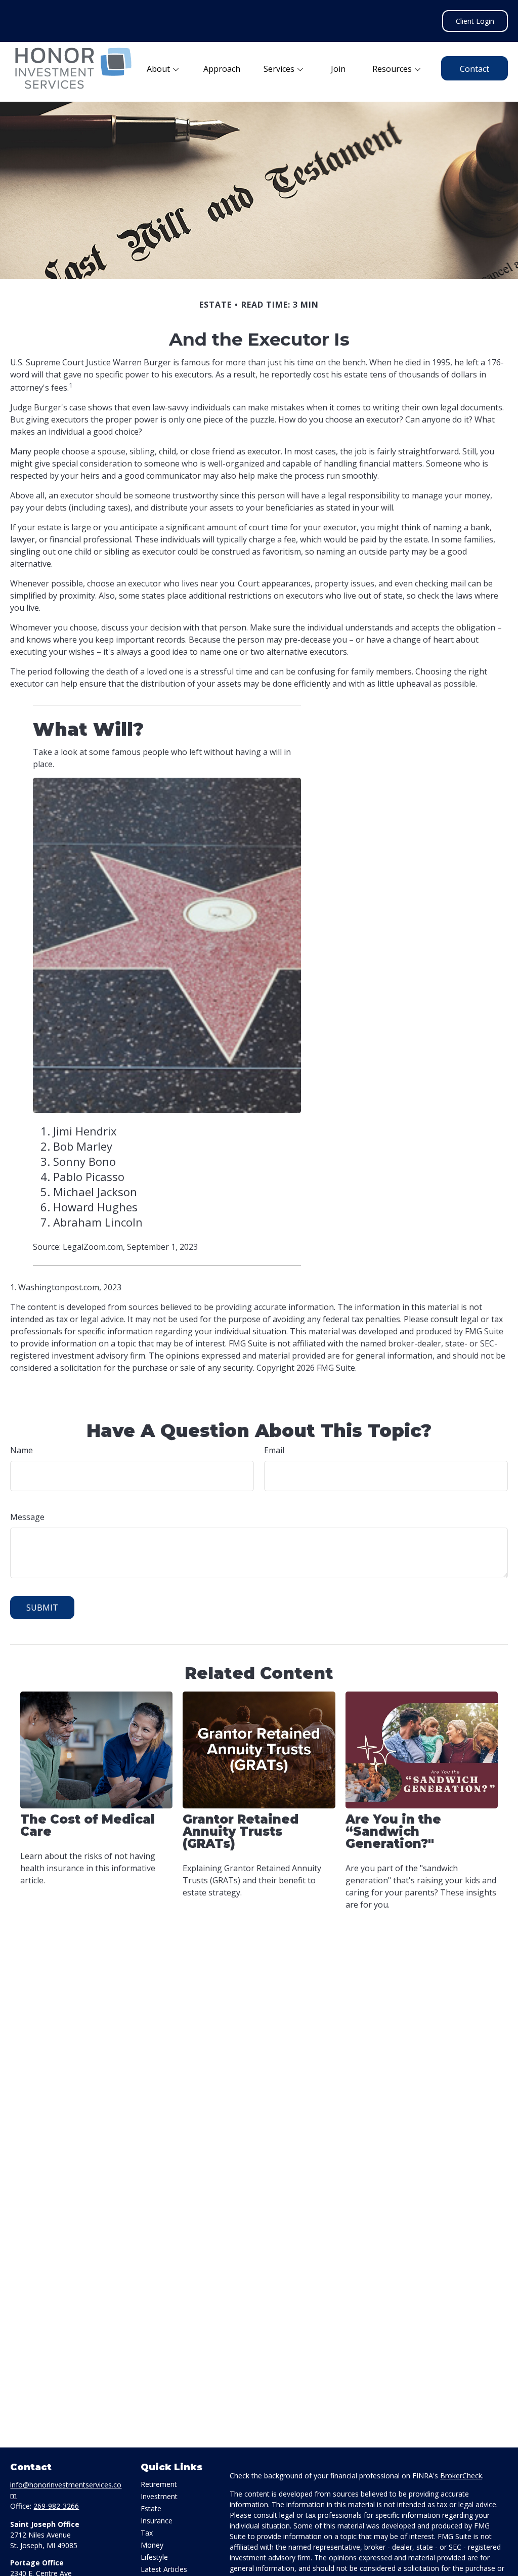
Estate (151, 2508)
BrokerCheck (461, 2476)
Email (274, 1450)
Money (152, 2545)
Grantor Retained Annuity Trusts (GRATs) (241, 1831)
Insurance (157, 2521)
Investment (159, 2496)
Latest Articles (164, 2569)
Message (27, 1517)
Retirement (159, 2484)
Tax (147, 2533)
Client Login (475, 21)
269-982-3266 (56, 2506)
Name (21, 1450)
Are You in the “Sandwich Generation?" (393, 1831)
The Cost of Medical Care (88, 1825)
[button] (163, 68)
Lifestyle (154, 2557)
